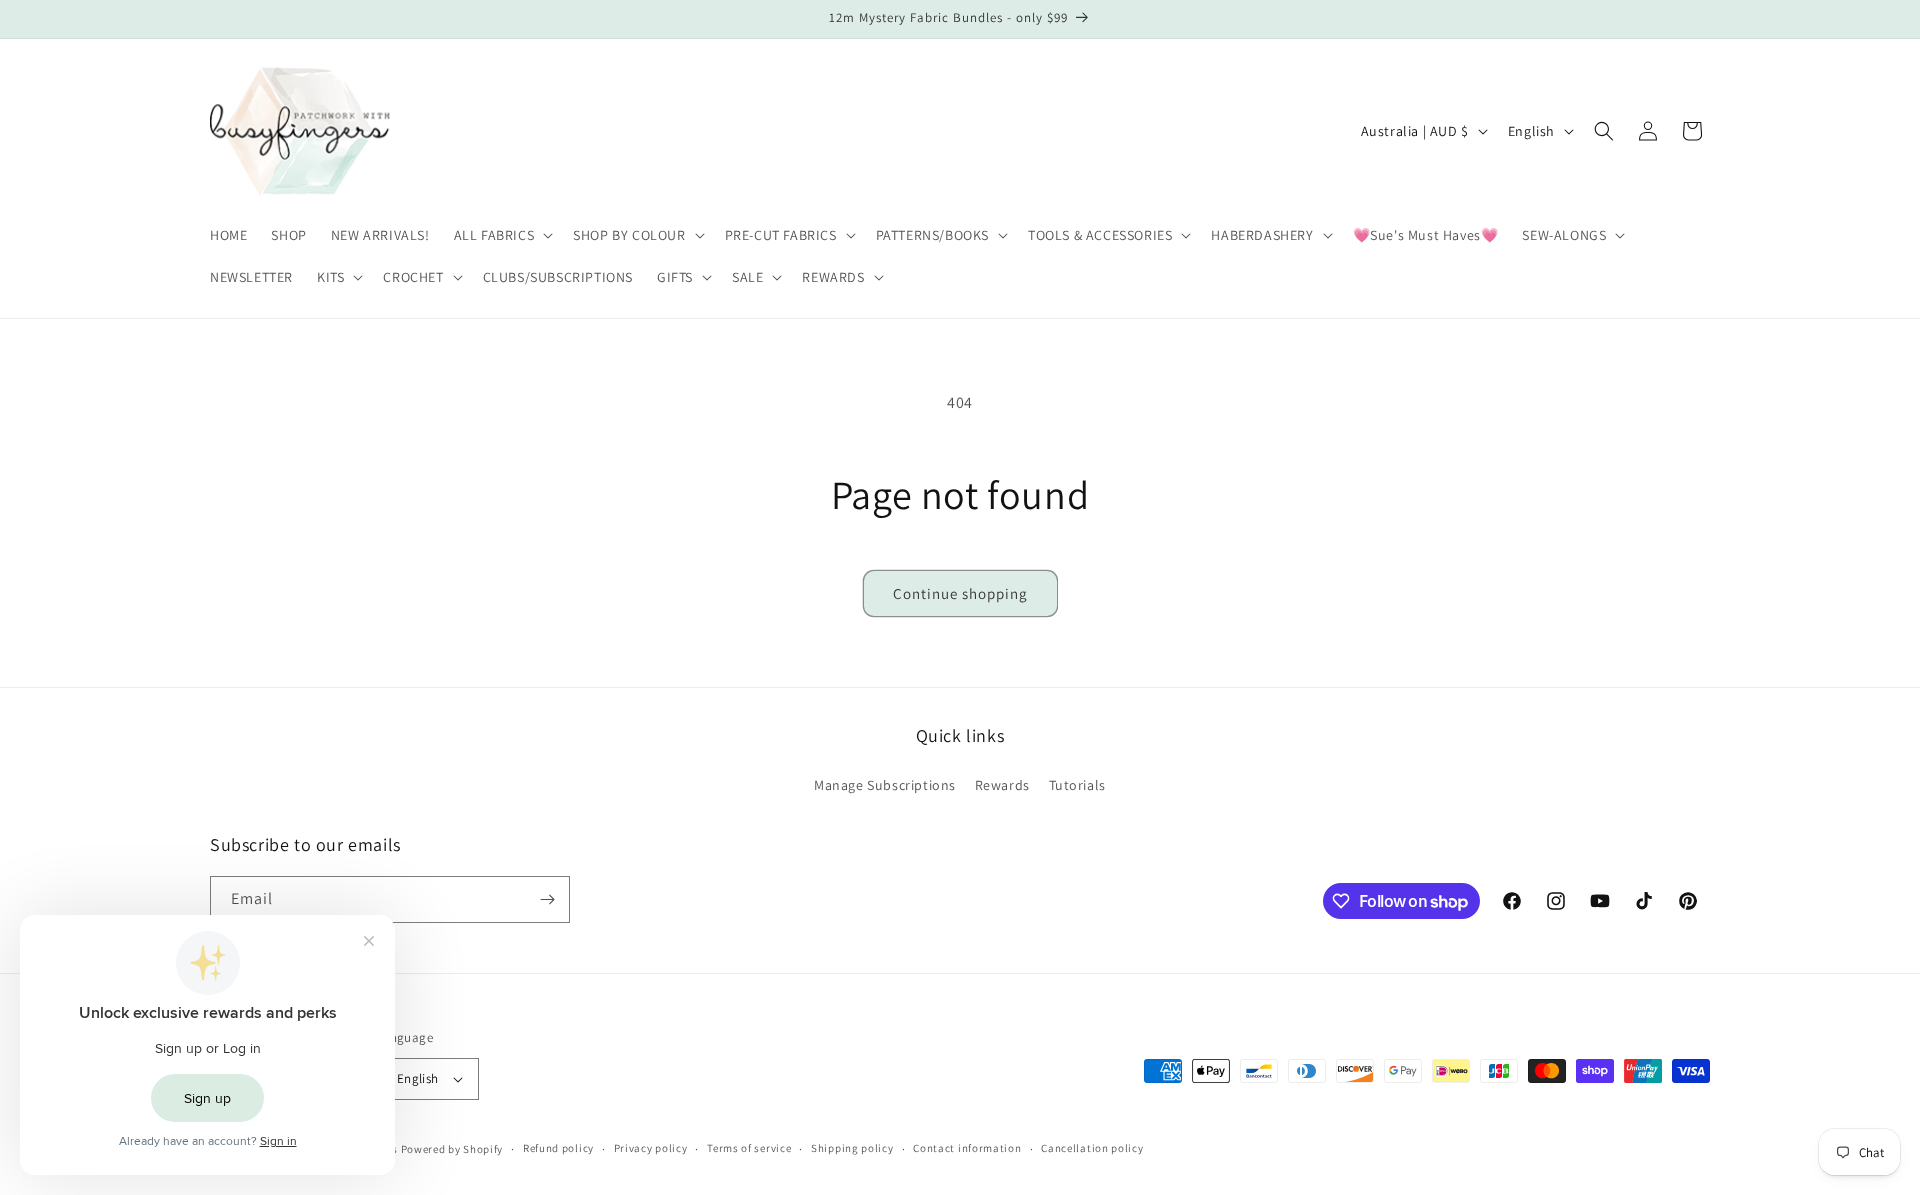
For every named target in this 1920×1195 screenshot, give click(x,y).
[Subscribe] (547, 899)
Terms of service (749, 1148)
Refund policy (558, 1148)
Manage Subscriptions (885, 785)
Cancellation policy (1092, 1148)
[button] (502, 235)
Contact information (967, 1148)
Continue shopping (960, 593)
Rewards (1002, 785)
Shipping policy (852, 1148)
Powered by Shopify (452, 1149)
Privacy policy (651, 1148)
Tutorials (1077, 785)
